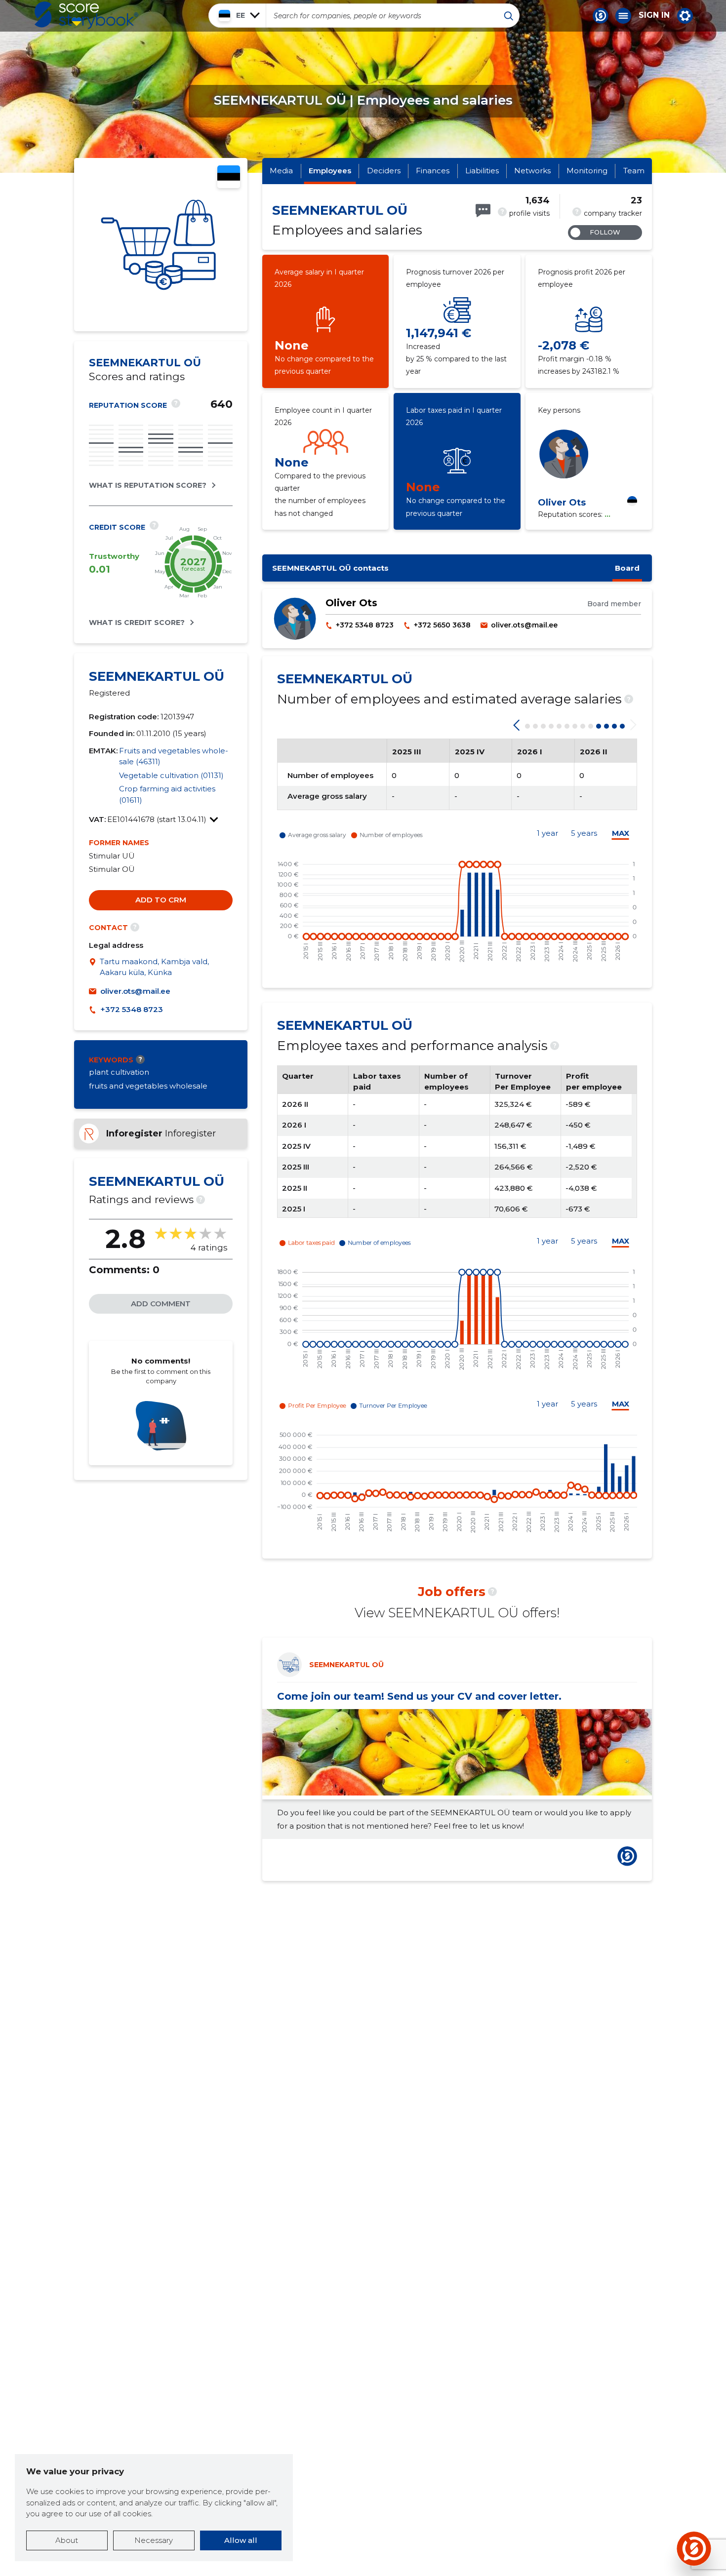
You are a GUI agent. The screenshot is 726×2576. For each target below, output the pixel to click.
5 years (584, 833)
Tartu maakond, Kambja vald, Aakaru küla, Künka (154, 967)
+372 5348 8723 (132, 1009)
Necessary (154, 2540)
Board (627, 568)
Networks (532, 171)
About (67, 2540)
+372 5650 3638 (442, 625)
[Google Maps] (94, 967)
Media (281, 171)
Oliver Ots (562, 503)
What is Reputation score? (148, 485)
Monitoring (587, 171)
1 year (547, 833)
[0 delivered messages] (483, 211)
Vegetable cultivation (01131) (171, 775)
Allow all (241, 2540)
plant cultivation (119, 1072)
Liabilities (482, 171)
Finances (433, 171)
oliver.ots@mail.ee (135, 991)
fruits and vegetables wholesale (148, 1086)
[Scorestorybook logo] (86, 15)
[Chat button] (601, 16)
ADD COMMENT (161, 1304)
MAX (621, 833)
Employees (330, 171)
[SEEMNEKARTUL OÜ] (161, 245)
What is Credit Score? (137, 623)
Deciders (384, 171)
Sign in (654, 15)
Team (634, 171)
